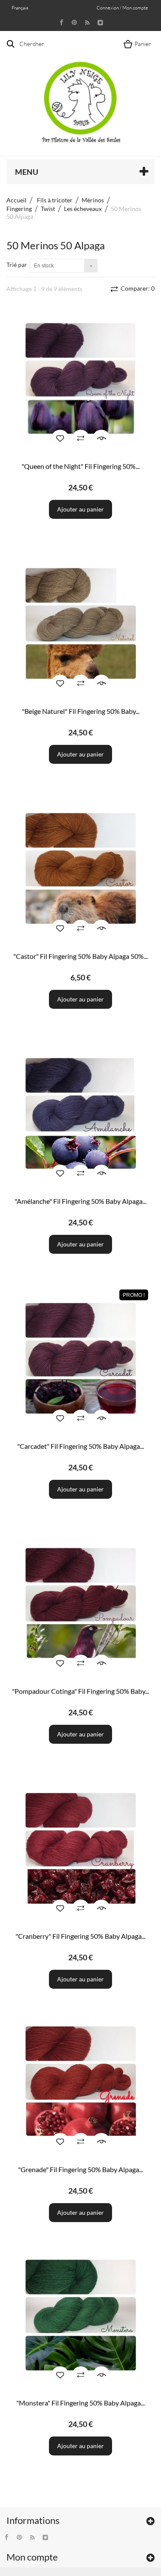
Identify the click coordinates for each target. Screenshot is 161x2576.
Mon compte (32, 2557)
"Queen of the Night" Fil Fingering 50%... (80, 466)
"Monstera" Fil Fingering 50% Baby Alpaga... (80, 2403)
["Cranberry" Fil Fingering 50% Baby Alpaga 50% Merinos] (80, 1849)
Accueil (17, 200)
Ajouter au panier (80, 509)
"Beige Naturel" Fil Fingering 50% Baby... (81, 711)
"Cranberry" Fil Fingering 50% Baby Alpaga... (80, 1936)
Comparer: (137, 288)
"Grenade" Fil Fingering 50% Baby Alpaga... (80, 2169)
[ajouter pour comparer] (81, 438)
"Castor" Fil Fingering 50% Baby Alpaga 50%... (80, 956)
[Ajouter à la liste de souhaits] (60, 438)
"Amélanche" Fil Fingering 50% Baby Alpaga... (80, 1201)
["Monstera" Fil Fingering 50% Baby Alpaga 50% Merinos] (80, 2315)
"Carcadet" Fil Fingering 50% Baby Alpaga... (80, 1446)
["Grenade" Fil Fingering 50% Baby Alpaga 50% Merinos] (80, 2082)
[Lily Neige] (81, 95)
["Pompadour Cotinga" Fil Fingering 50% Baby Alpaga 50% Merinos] (80, 1604)
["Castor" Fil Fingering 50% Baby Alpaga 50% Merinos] (80, 869)
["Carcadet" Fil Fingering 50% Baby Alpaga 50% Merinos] (80, 1359)
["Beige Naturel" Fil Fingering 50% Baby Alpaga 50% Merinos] (80, 624)
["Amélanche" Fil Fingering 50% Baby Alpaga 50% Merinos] (80, 1114)
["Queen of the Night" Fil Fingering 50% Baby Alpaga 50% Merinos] (80, 379)
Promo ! (134, 1295)
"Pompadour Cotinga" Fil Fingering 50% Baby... (80, 1691)
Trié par (17, 265)
